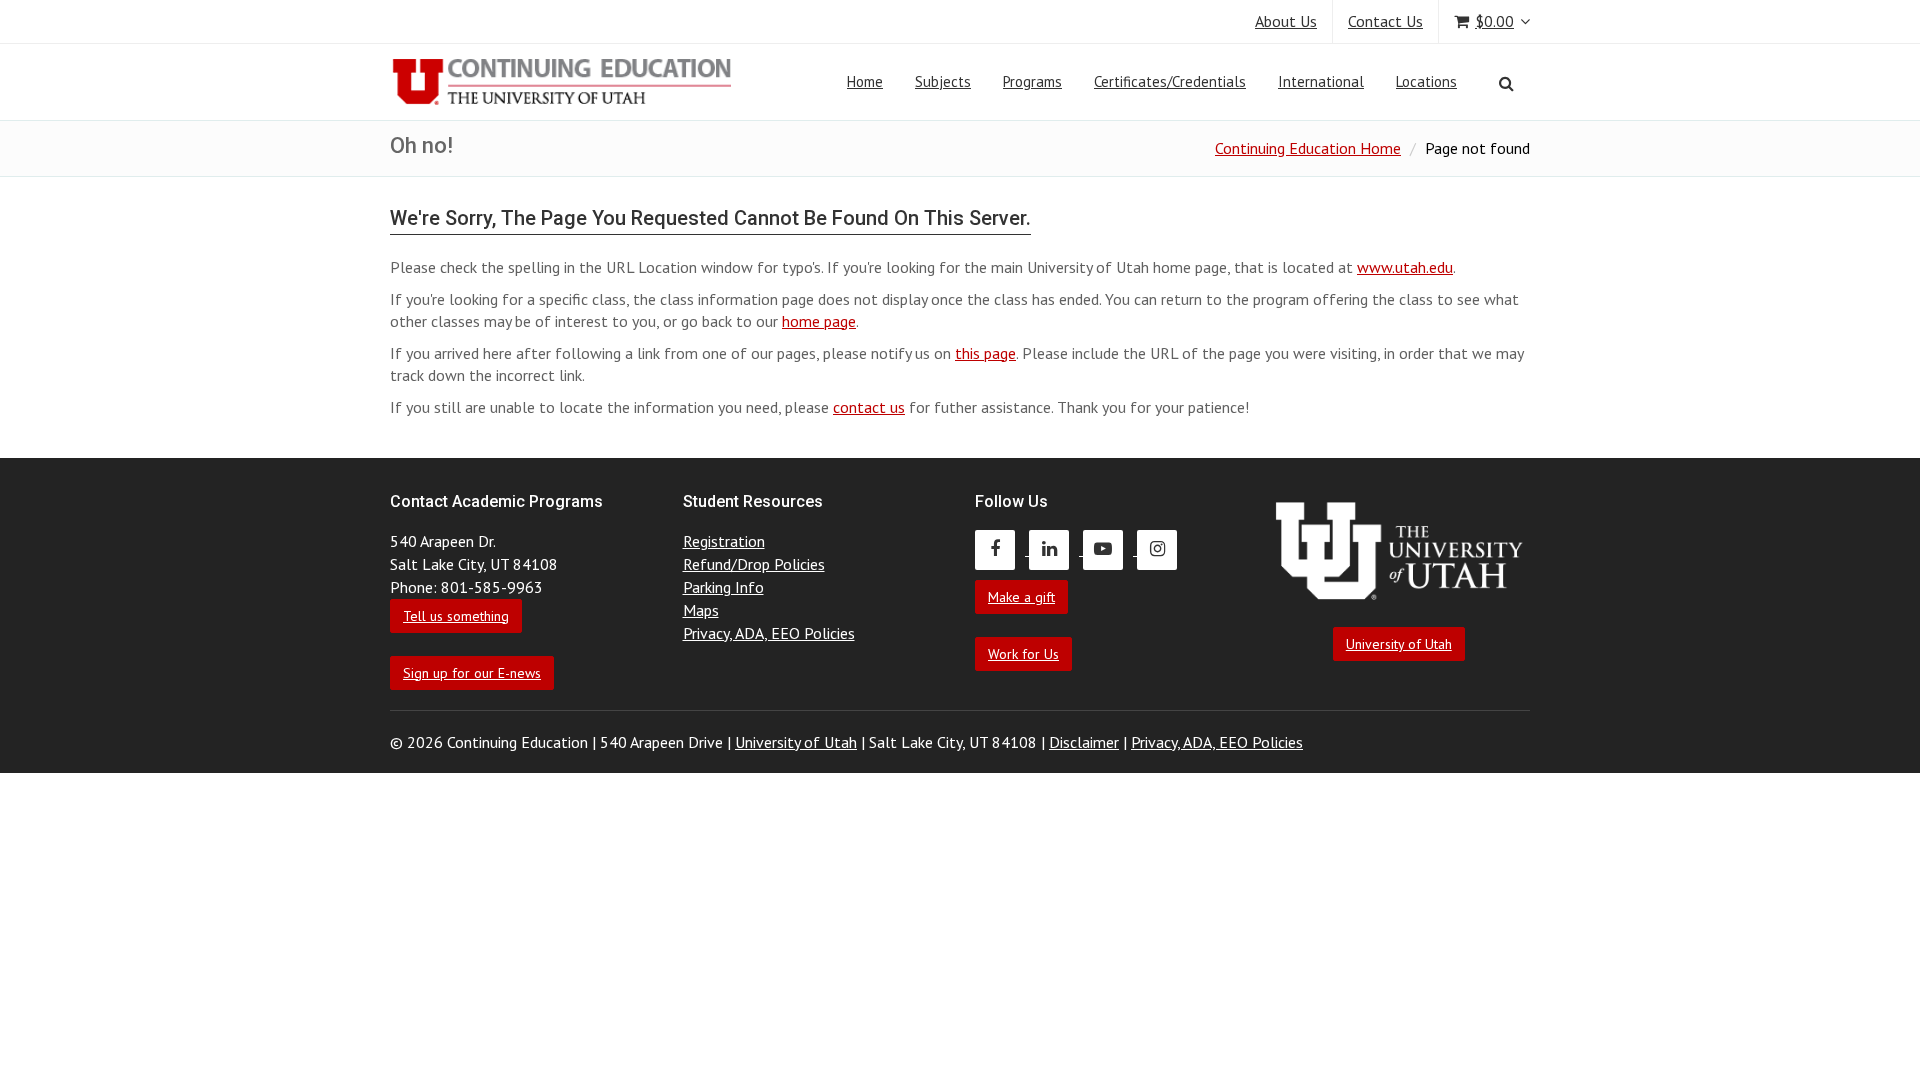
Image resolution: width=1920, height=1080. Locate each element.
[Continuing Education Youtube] (1110, 549)
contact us (869, 407)
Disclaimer (1084, 742)
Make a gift (1021, 597)
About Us (1286, 21)
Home (865, 81)
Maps (701, 610)
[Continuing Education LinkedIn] (1056, 549)
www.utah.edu (1405, 267)
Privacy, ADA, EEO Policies (769, 633)
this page (985, 353)
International (1321, 81)
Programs (1032, 81)
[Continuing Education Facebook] (1002, 549)
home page (819, 321)
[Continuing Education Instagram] (1162, 549)
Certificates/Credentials (1170, 81)
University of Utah (1399, 644)
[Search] (1506, 83)
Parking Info (723, 587)
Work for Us (1023, 654)
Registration (724, 541)
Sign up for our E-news (472, 673)
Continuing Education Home (1308, 148)
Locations (1426, 81)
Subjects (943, 81)
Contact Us (1385, 21)
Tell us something (456, 616)
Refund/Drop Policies (754, 564)
